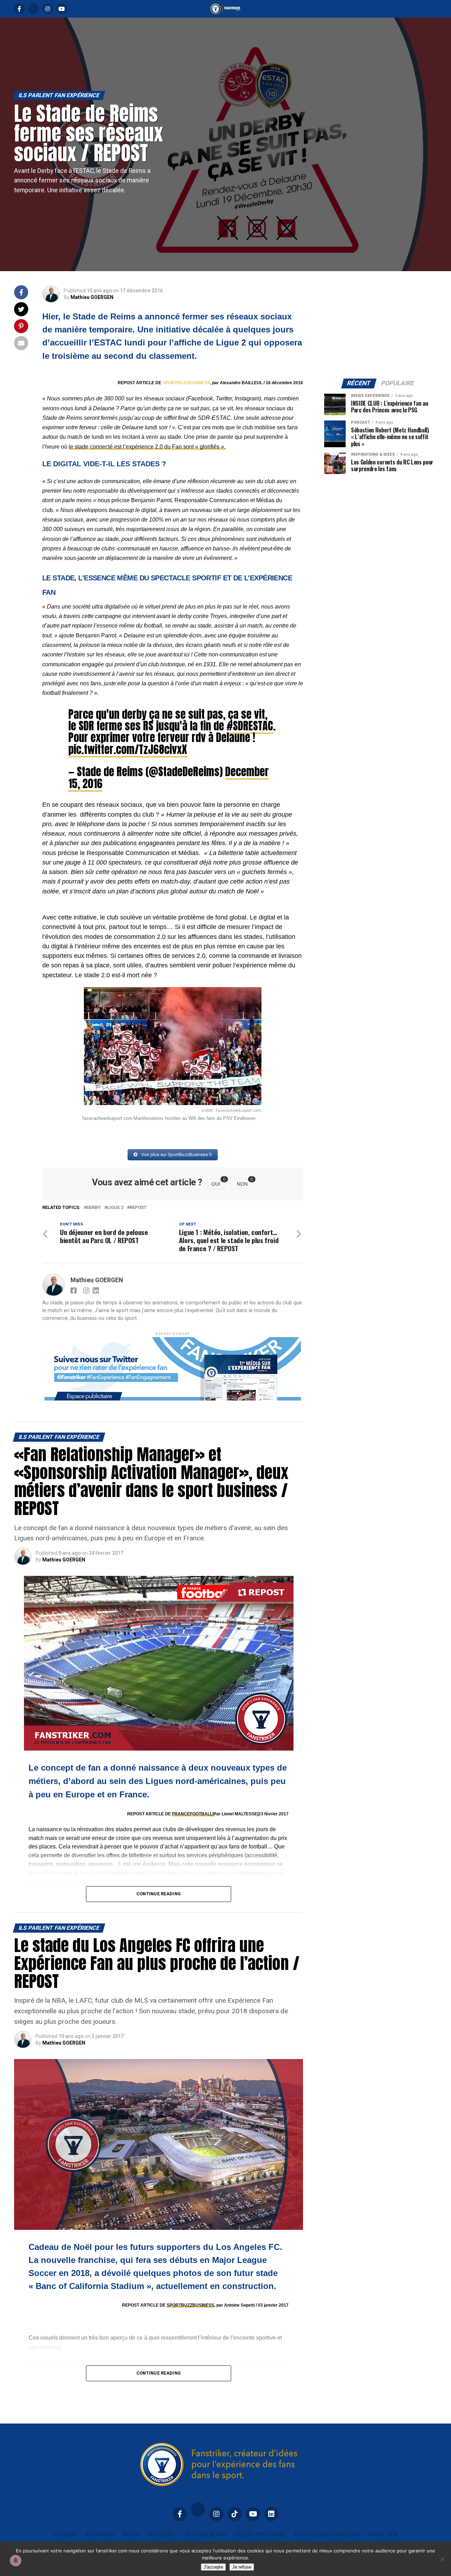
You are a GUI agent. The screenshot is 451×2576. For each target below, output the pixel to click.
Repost (138, 1208)
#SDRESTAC (250, 726)
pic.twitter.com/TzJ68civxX (128, 749)
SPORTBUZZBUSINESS (186, 383)
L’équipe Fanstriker (260, 2535)
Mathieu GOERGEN (92, 297)
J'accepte (213, 2567)
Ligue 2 (115, 1208)
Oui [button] (219, 1183)
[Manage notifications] (16, 2561)
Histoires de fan (205, 2535)
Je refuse (242, 2567)
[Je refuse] (442, 2559)
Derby (94, 1208)
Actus (131, 2535)
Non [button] (245, 1183)
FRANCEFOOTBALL (192, 1814)
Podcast (65, 2535)
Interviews (100, 2535)
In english (161, 2535)
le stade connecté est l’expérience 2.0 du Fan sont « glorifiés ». (147, 447)
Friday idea (383, 2535)
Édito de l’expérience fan (327, 2535)
